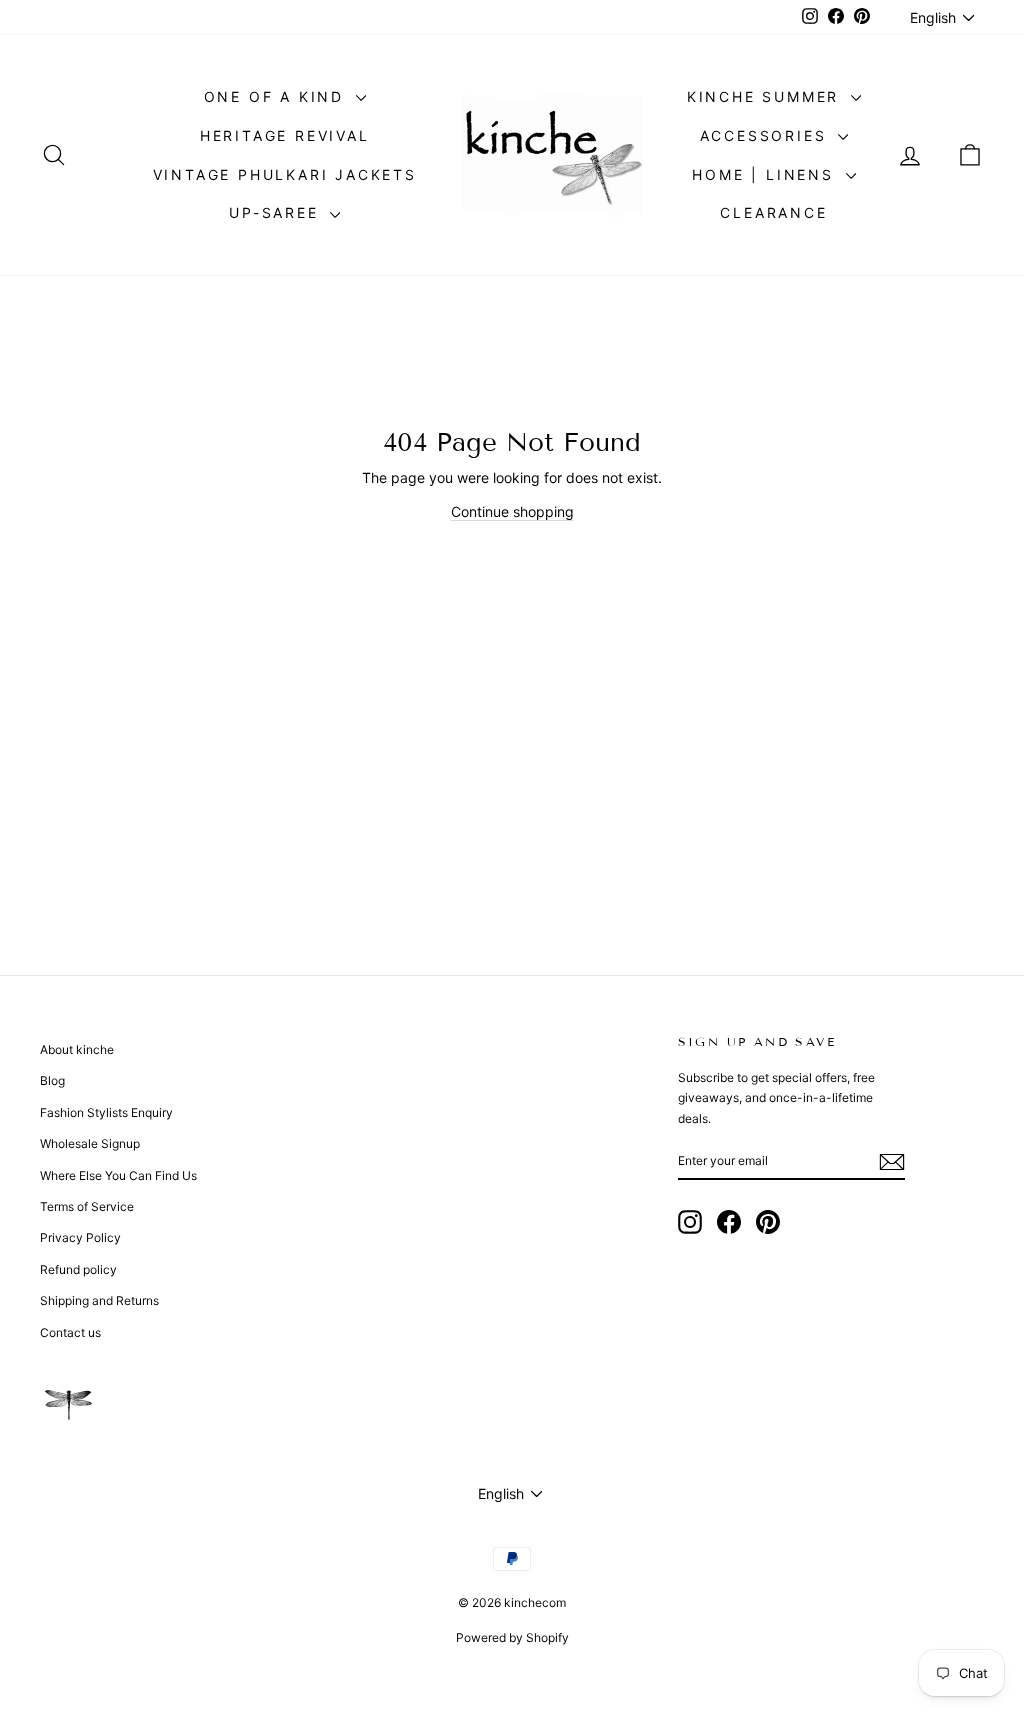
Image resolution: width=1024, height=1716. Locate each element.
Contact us (70, 1332)
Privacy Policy (80, 1237)
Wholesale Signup (90, 1143)
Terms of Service (87, 1206)
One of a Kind (277, 96)
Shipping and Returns (99, 1300)
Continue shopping (512, 511)
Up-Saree (277, 212)
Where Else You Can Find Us (118, 1175)
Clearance (773, 212)
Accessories (767, 135)
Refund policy (78, 1269)
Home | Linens (766, 174)
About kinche (77, 1049)
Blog (52, 1080)
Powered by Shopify (512, 1637)
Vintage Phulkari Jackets (285, 174)
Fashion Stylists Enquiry (106, 1112)
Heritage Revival (285, 135)
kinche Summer (766, 96)
